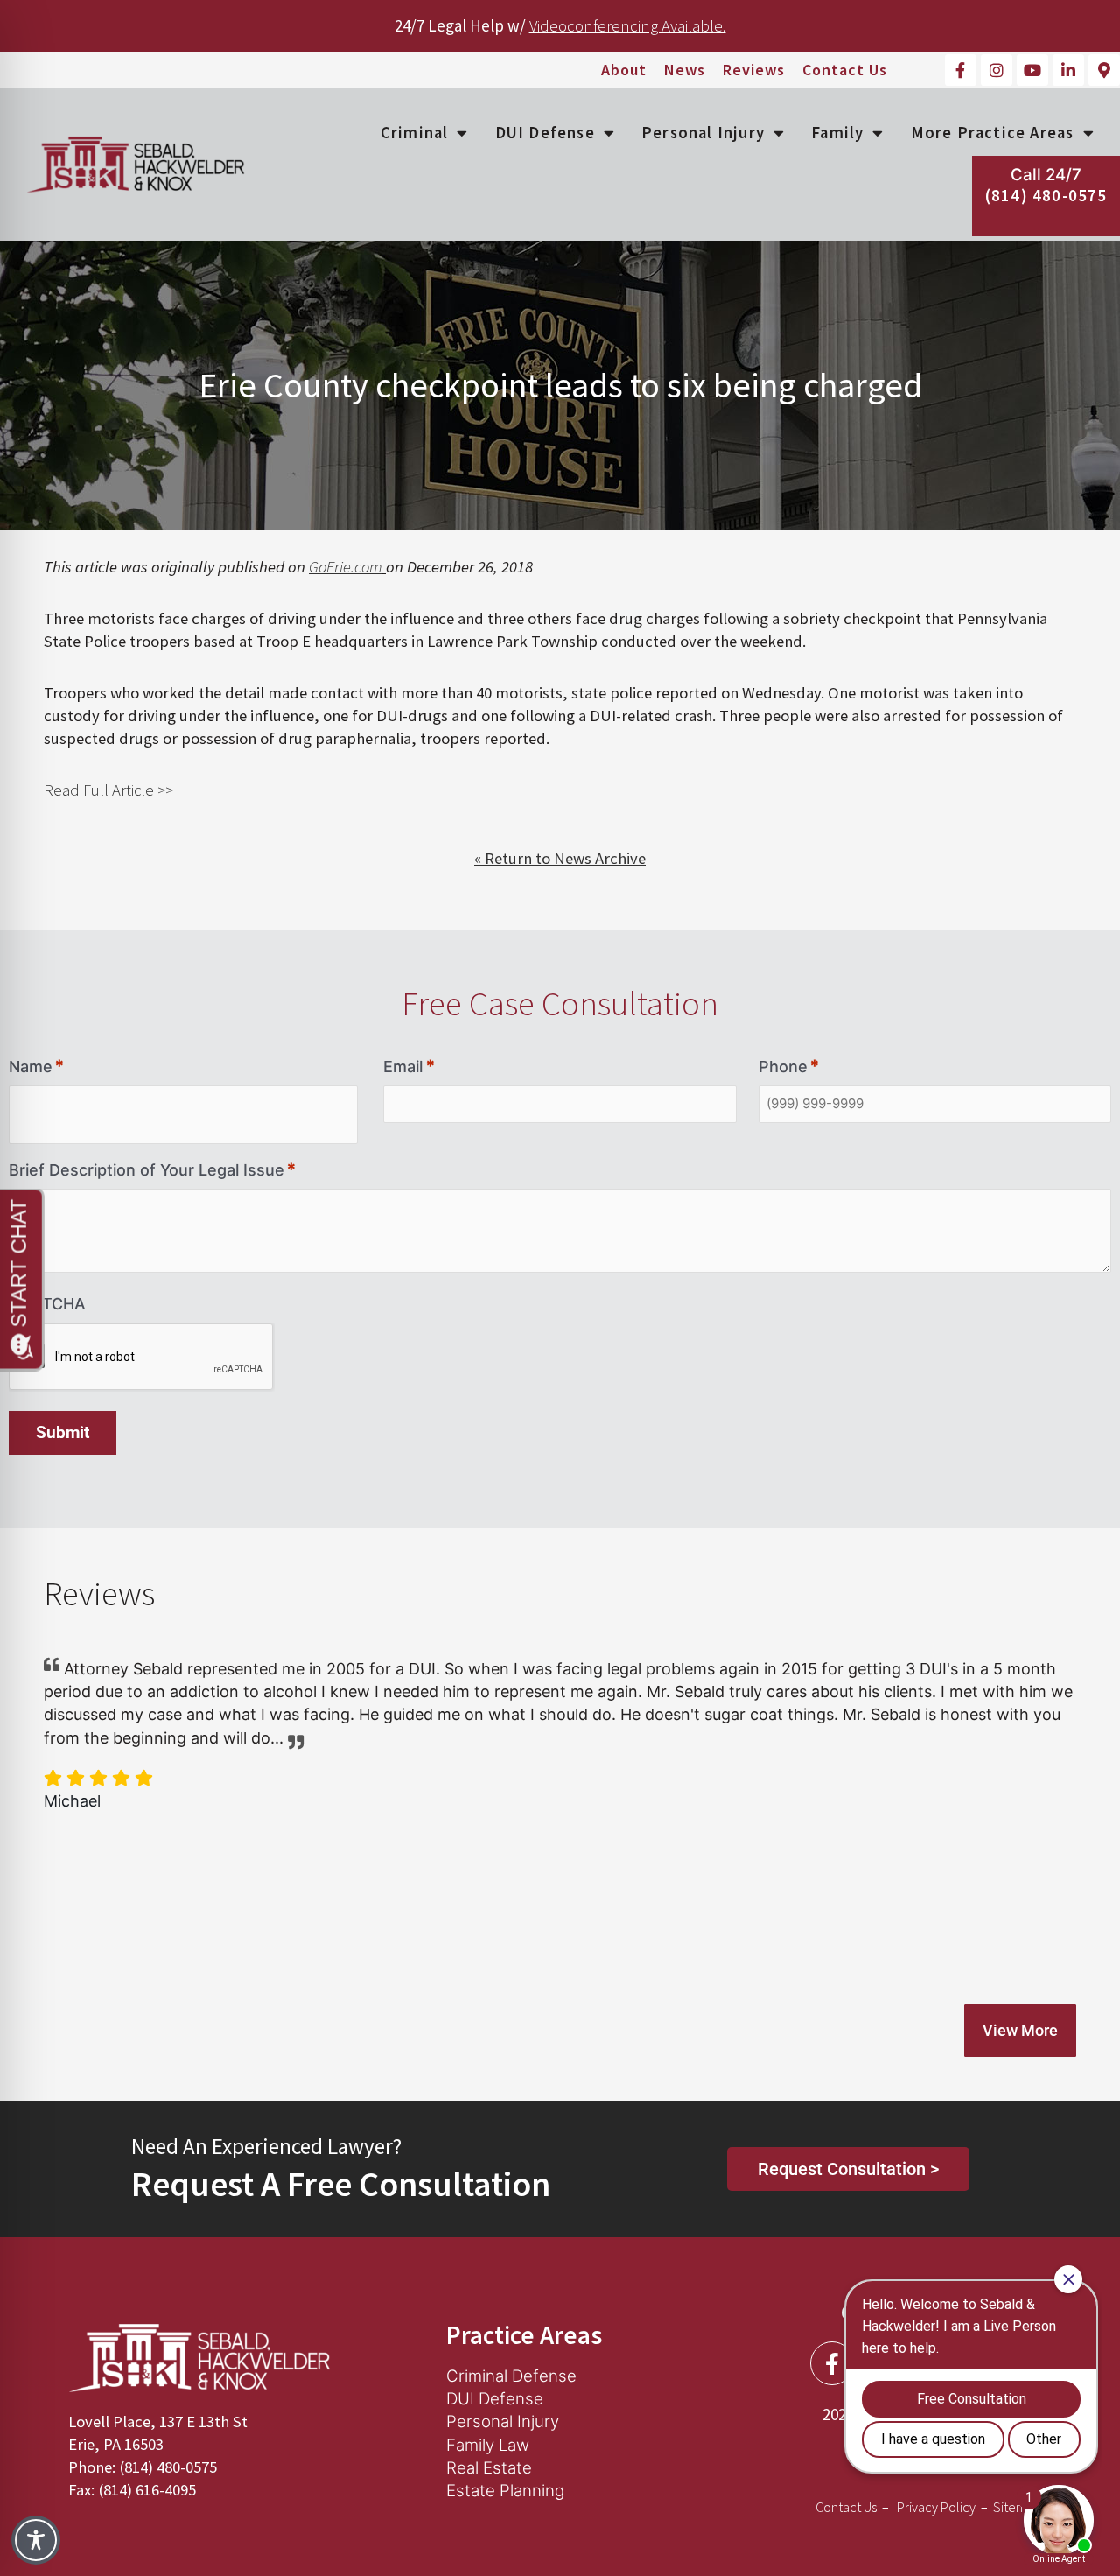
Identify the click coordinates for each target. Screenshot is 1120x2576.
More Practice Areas (993, 133)
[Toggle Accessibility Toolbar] (36, 2540)
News (685, 70)
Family (837, 133)
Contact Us (845, 70)
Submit (63, 1433)
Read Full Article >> (108, 790)
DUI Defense (545, 133)
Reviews (754, 70)
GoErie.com (346, 567)
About (624, 70)
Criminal (415, 133)
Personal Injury (703, 133)
